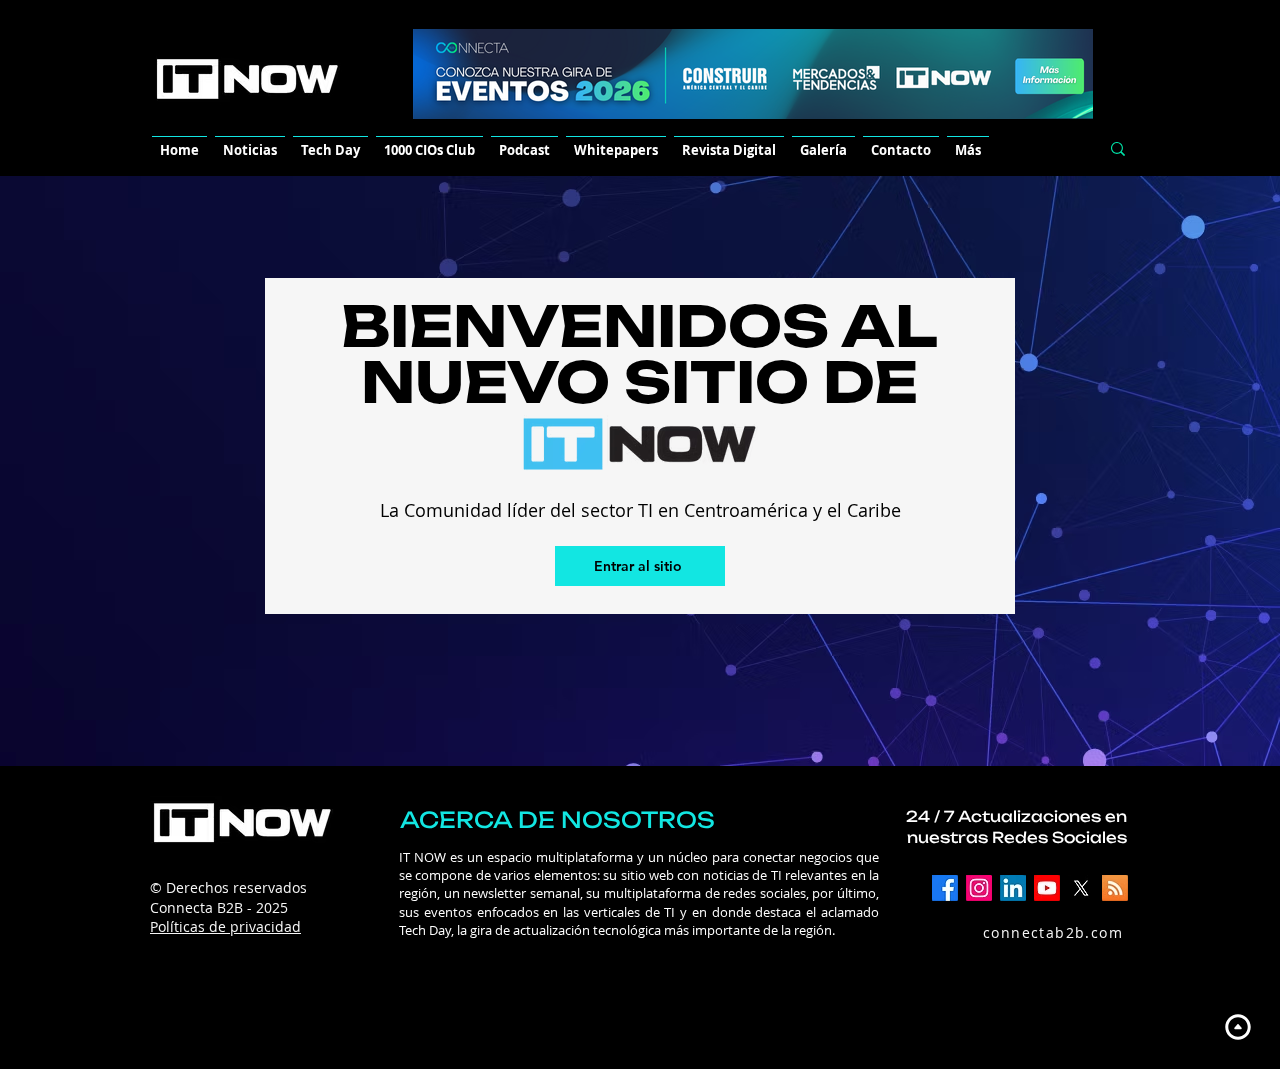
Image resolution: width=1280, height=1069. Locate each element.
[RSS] (1115, 888)
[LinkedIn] (1013, 888)
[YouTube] (1047, 888)
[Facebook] (945, 888)
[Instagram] (979, 888)
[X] (1081, 888)
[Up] (1237, 1026)
